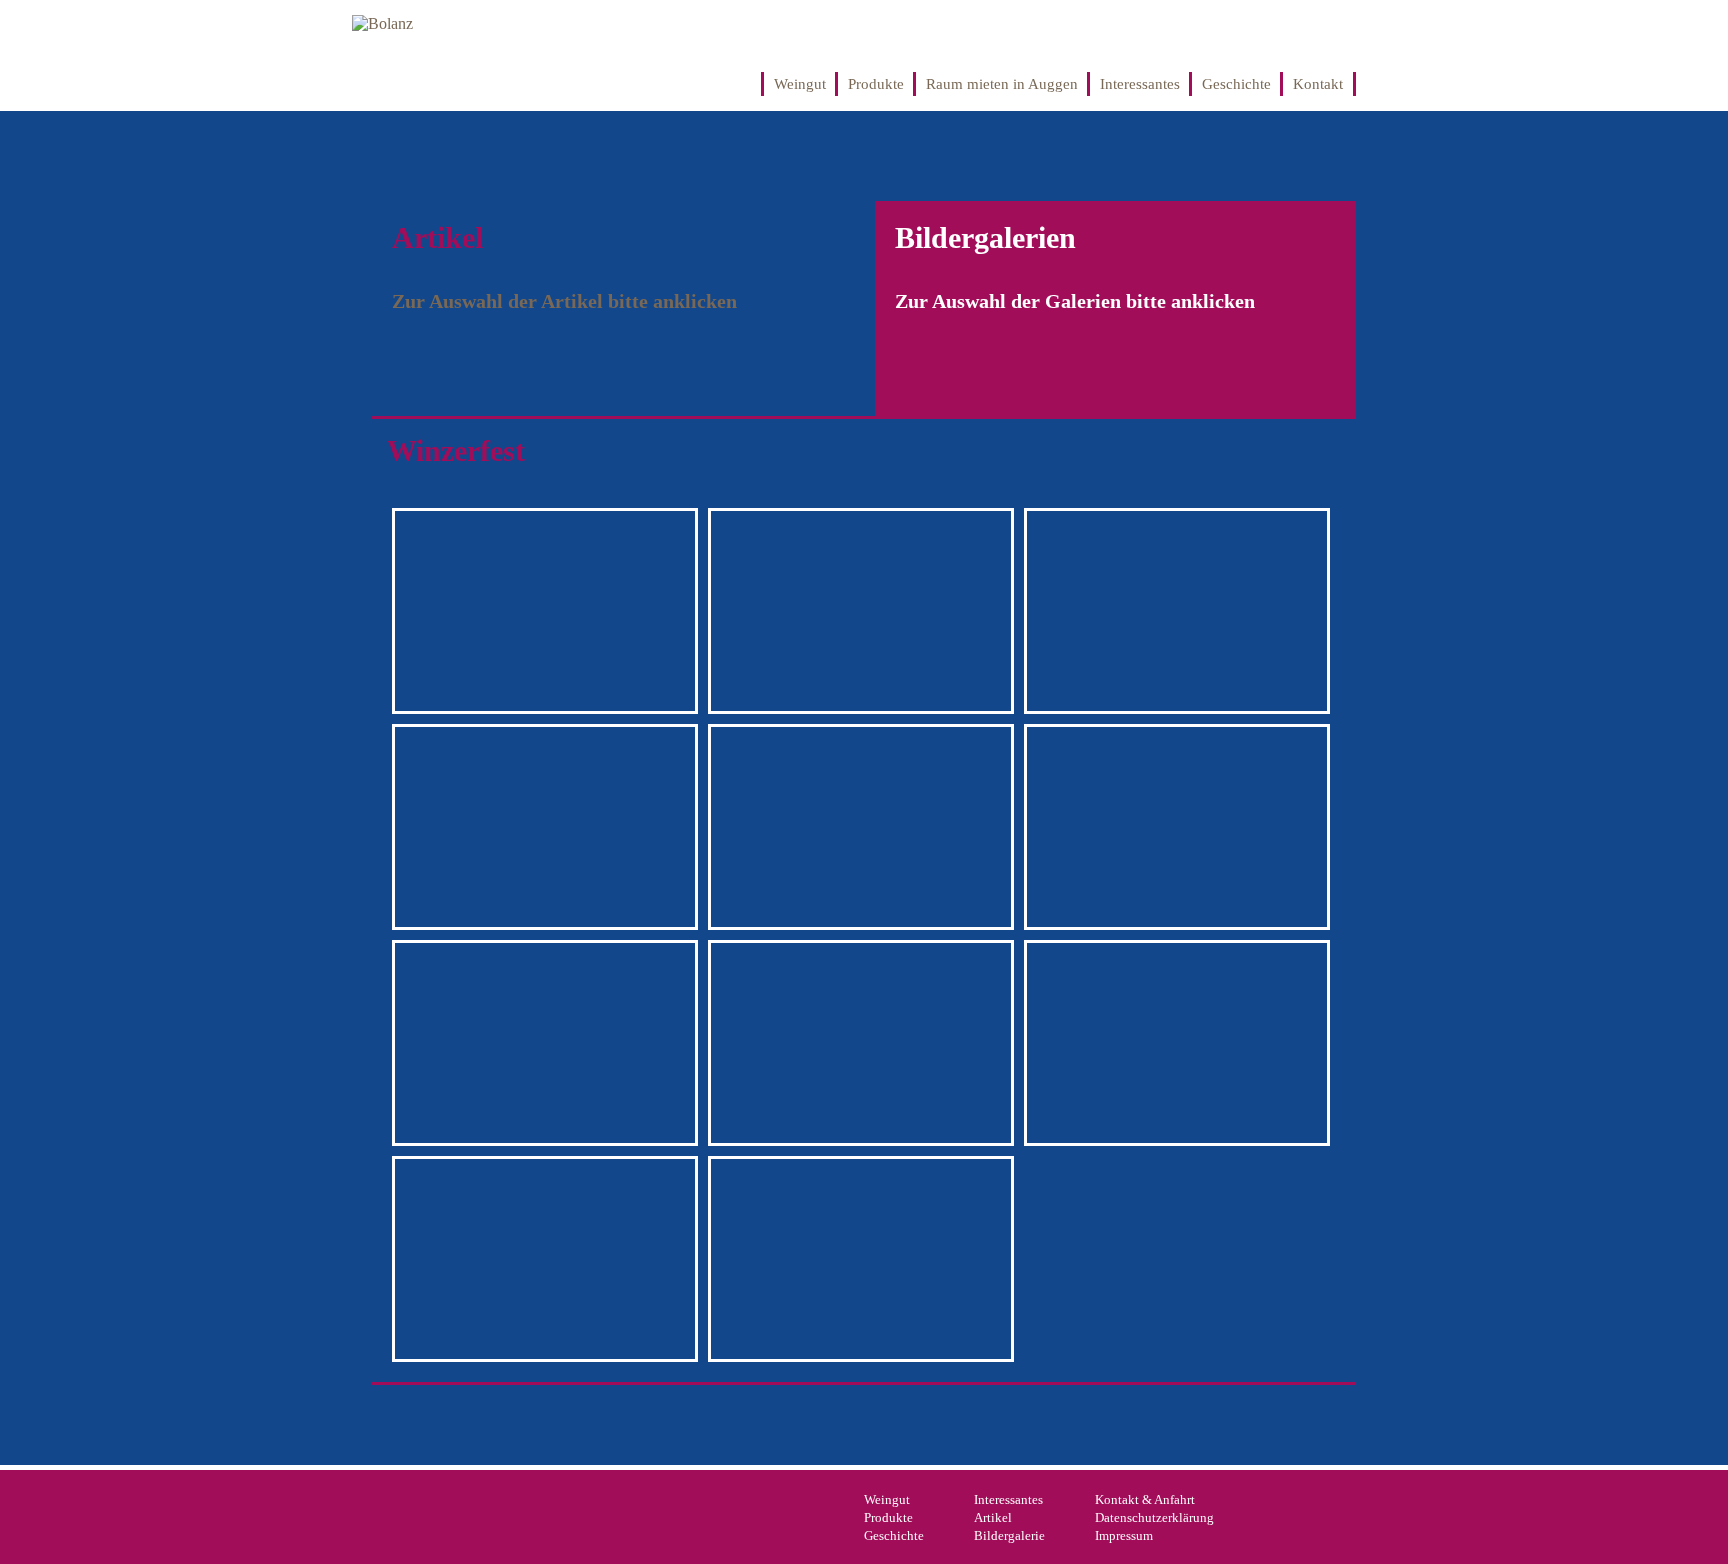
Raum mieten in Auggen (1002, 84)
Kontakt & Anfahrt (1145, 1499)
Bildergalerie (1009, 1535)
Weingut (800, 84)
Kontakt (1318, 84)
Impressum (1124, 1535)
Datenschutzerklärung (1154, 1517)
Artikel (993, 1517)
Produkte (876, 84)
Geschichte (1236, 84)
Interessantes (1140, 84)
